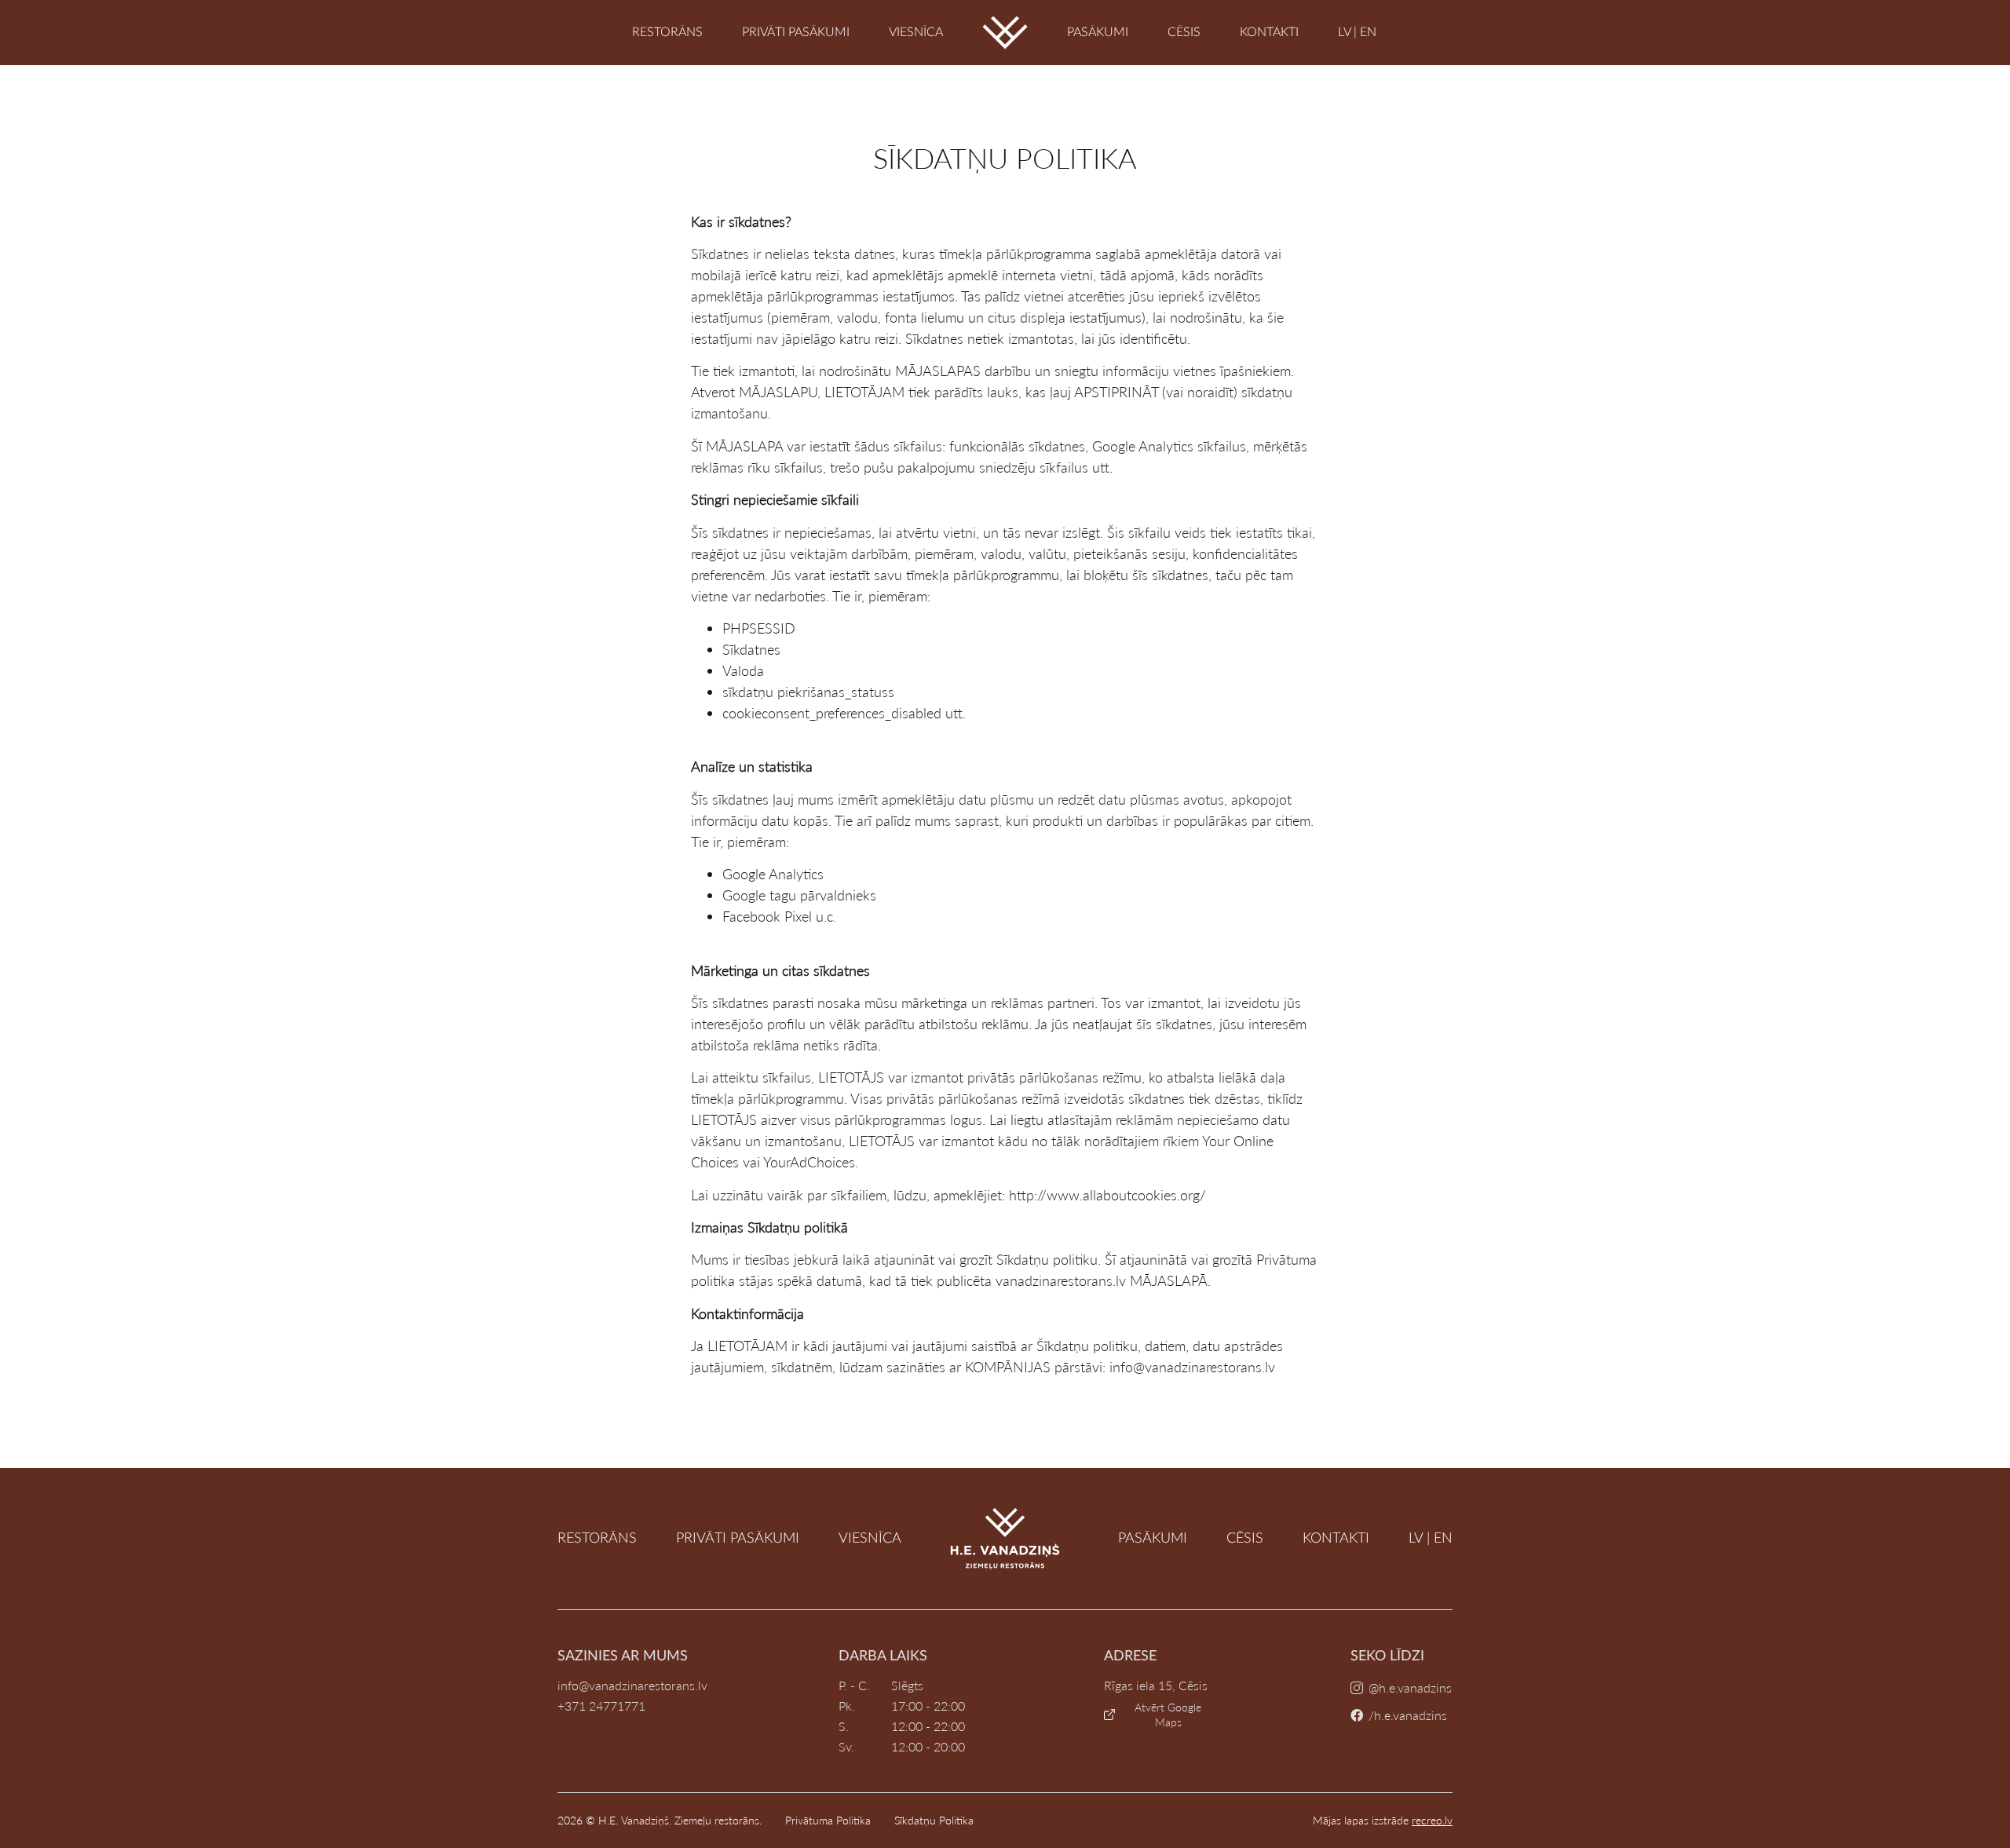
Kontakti (1269, 32)
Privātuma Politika (828, 1820)
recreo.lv (1432, 1820)
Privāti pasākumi (796, 32)
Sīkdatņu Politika (934, 1820)
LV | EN (1357, 32)
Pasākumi (1098, 32)
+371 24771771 (601, 1706)
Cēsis (1184, 32)
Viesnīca (916, 32)
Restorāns (667, 32)
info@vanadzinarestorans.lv (632, 1685)
